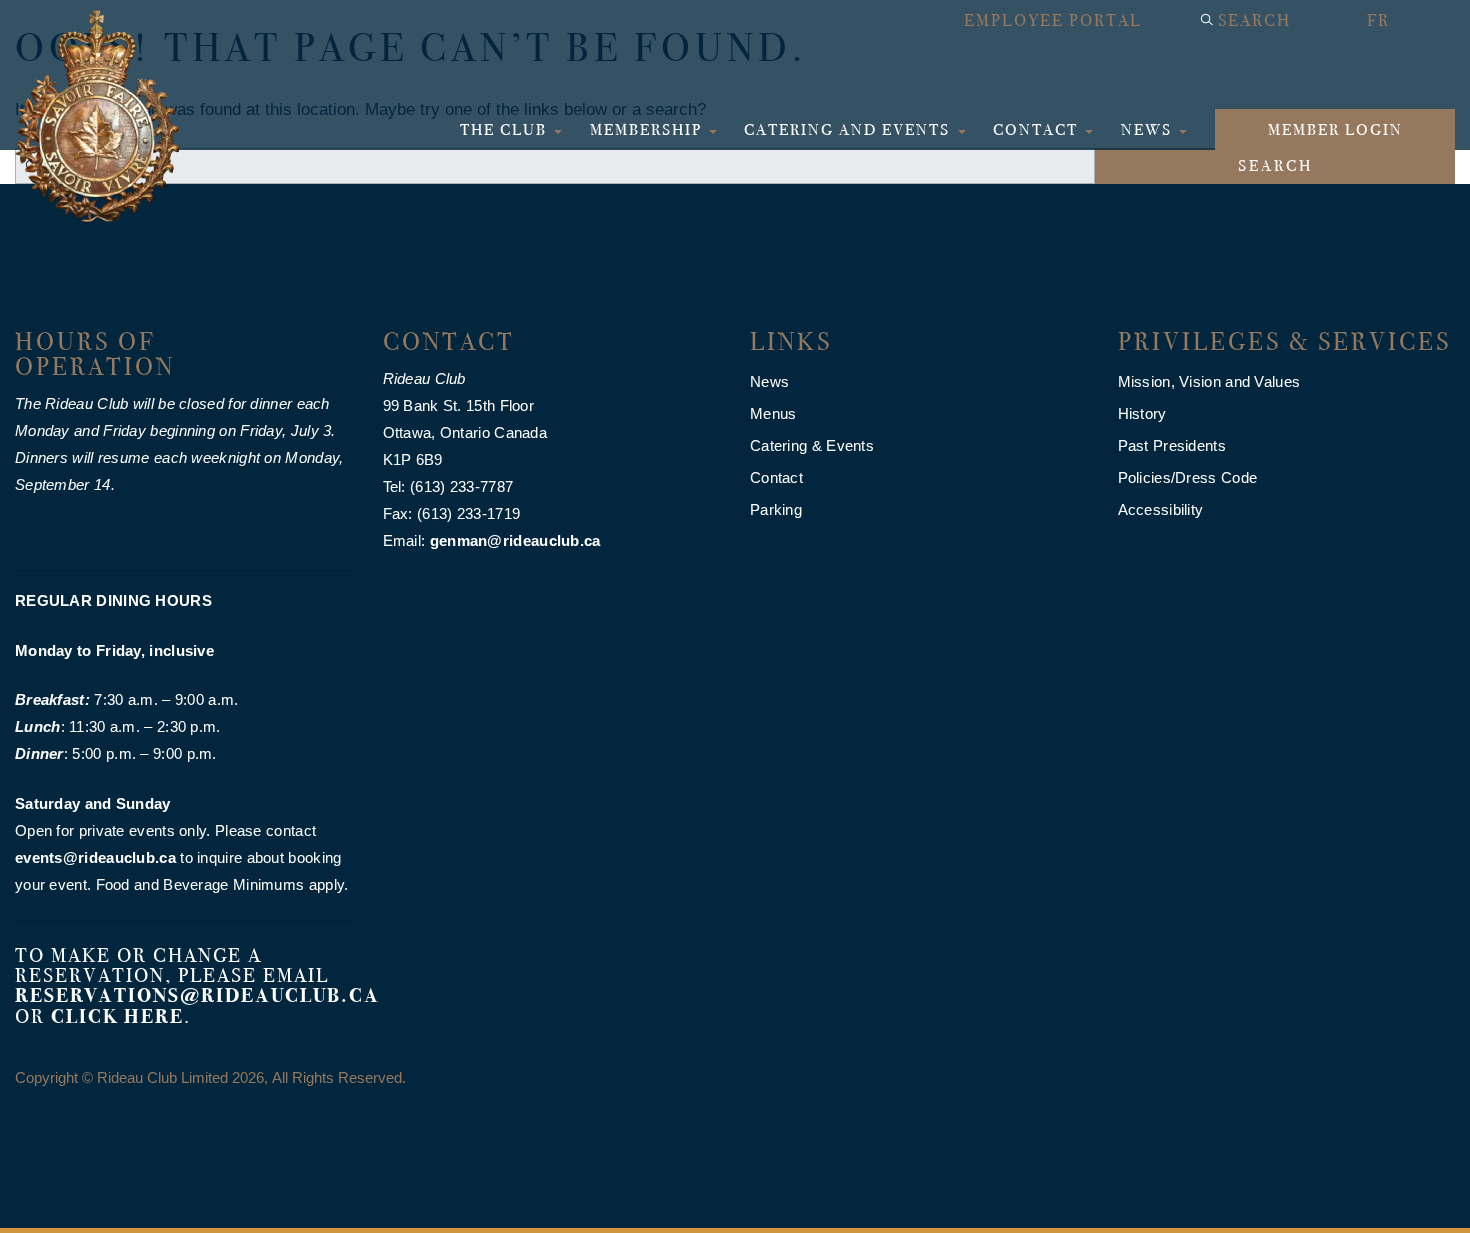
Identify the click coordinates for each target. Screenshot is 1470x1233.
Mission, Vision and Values (1209, 381)
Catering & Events (812, 445)
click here (117, 1016)
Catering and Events (849, 129)
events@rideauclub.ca (95, 857)
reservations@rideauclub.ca (197, 995)
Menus (773, 413)
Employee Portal (1053, 20)
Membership (648, 129)
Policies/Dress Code (1188, 477)
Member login (1335, 129)
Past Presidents (1172, 445)
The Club (506, 129)
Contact (1038, 129)
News (1149, 129)
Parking (776, 509)
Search (1254, 20)
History (1142, 413)
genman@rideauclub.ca (515, 540)
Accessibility (1161, 509)
